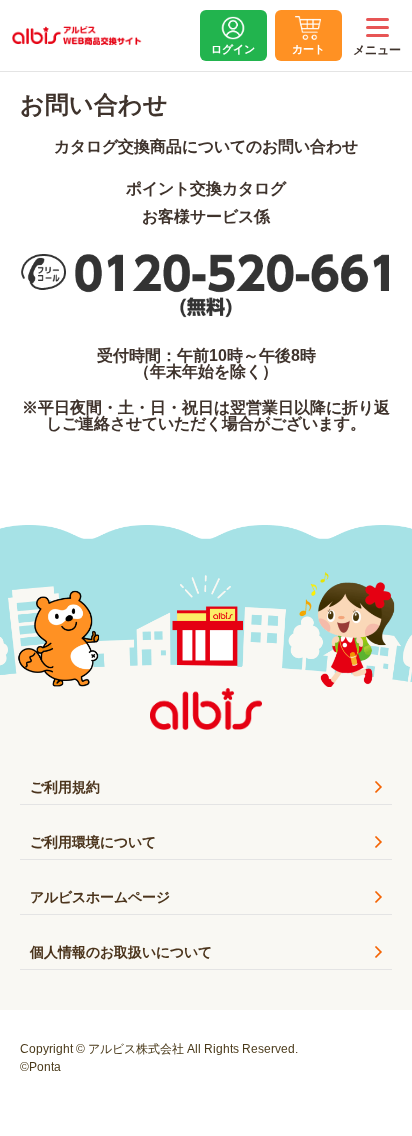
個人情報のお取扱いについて (121, 952)
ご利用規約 (65, 787)
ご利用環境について (93, 842)
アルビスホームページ (100, 897)
